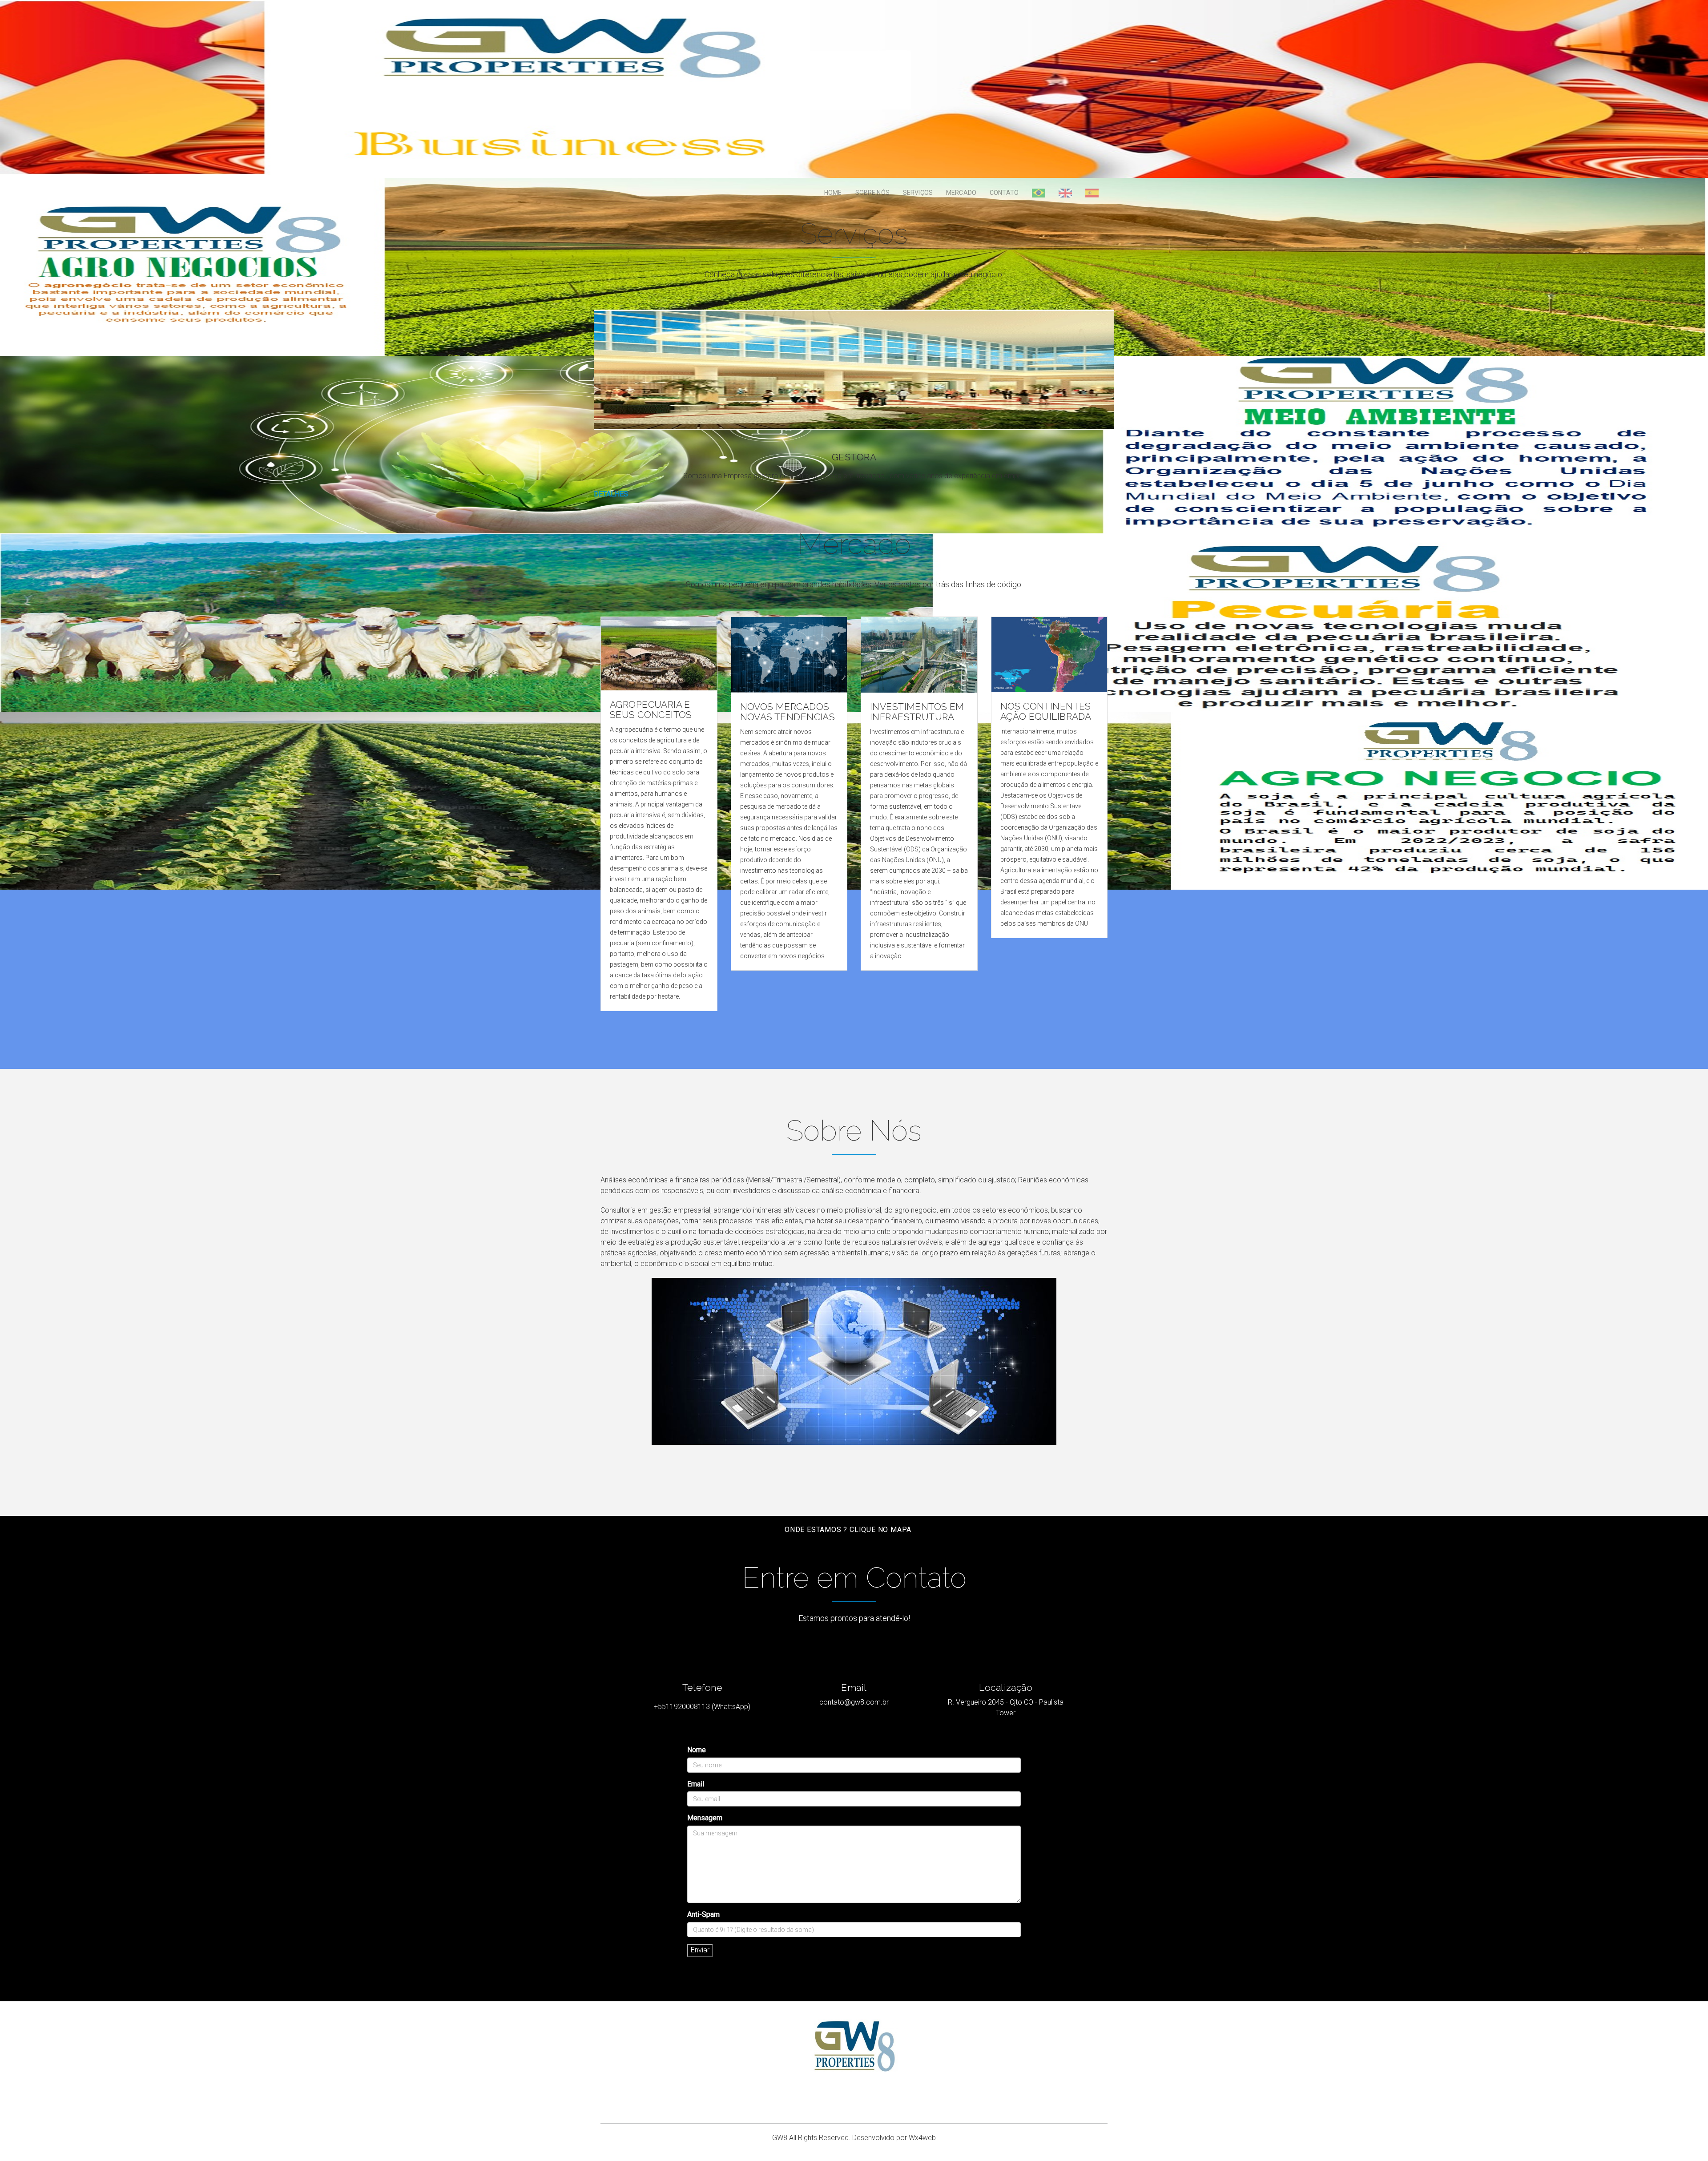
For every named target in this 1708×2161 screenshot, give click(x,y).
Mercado (961, 193)
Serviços (918, 193)
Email (696, 1784)
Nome (697, 1750)
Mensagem (705, 1818)
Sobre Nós (872, 193)
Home (833, 193)
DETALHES (611, 494)
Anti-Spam (703, 1914)
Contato (1004, 193)
